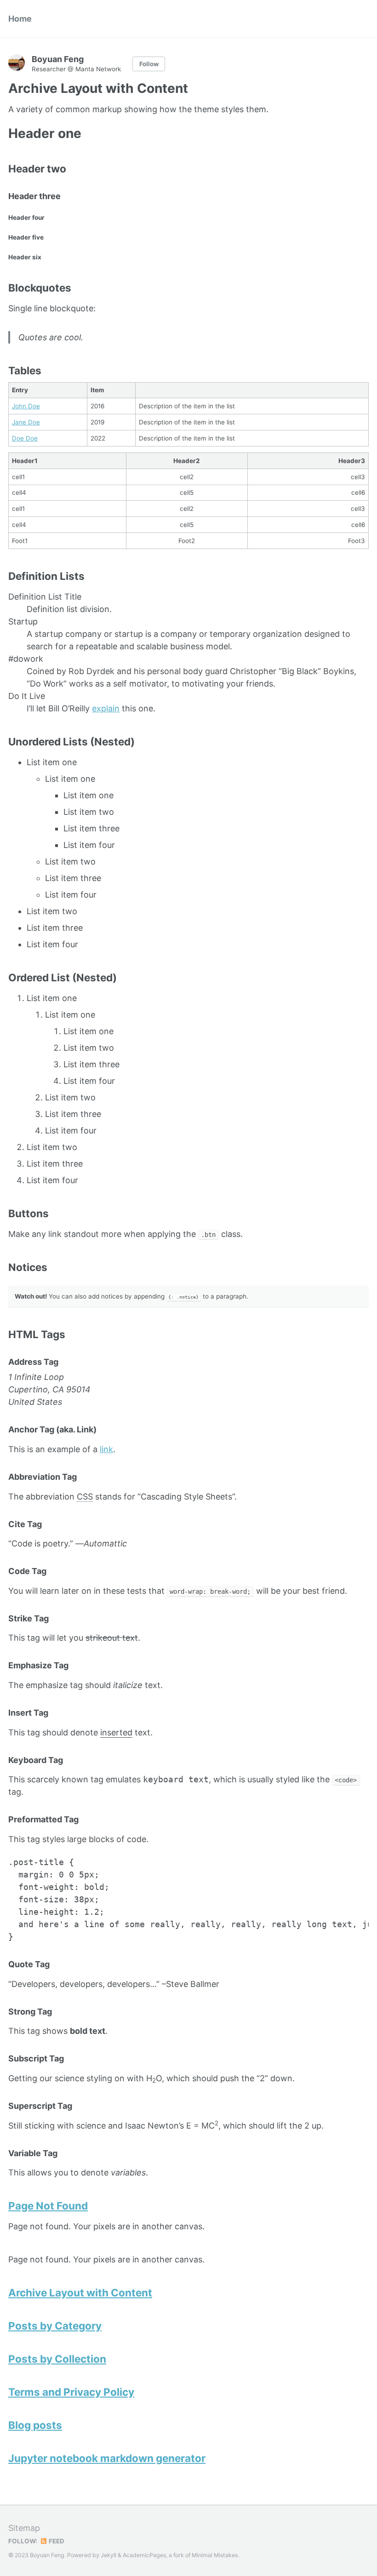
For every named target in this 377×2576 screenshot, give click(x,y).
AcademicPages (144, 2555)
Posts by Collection (57, 2359)
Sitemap (24, 2528)
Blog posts (35, 2425)
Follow (149, 64)
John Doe (26, 406)
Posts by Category (55, 2326)
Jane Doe (26, 422)
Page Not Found (48, 2206)
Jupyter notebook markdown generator (107, 2458)
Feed (56, 2541)
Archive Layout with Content (80, 2293)
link (106, 1449)
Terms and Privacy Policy (71, 2392)
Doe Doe (25, 438)
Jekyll (109, 2555)
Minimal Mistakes (215, 2555)
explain (106, 708)
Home (20, 19)
